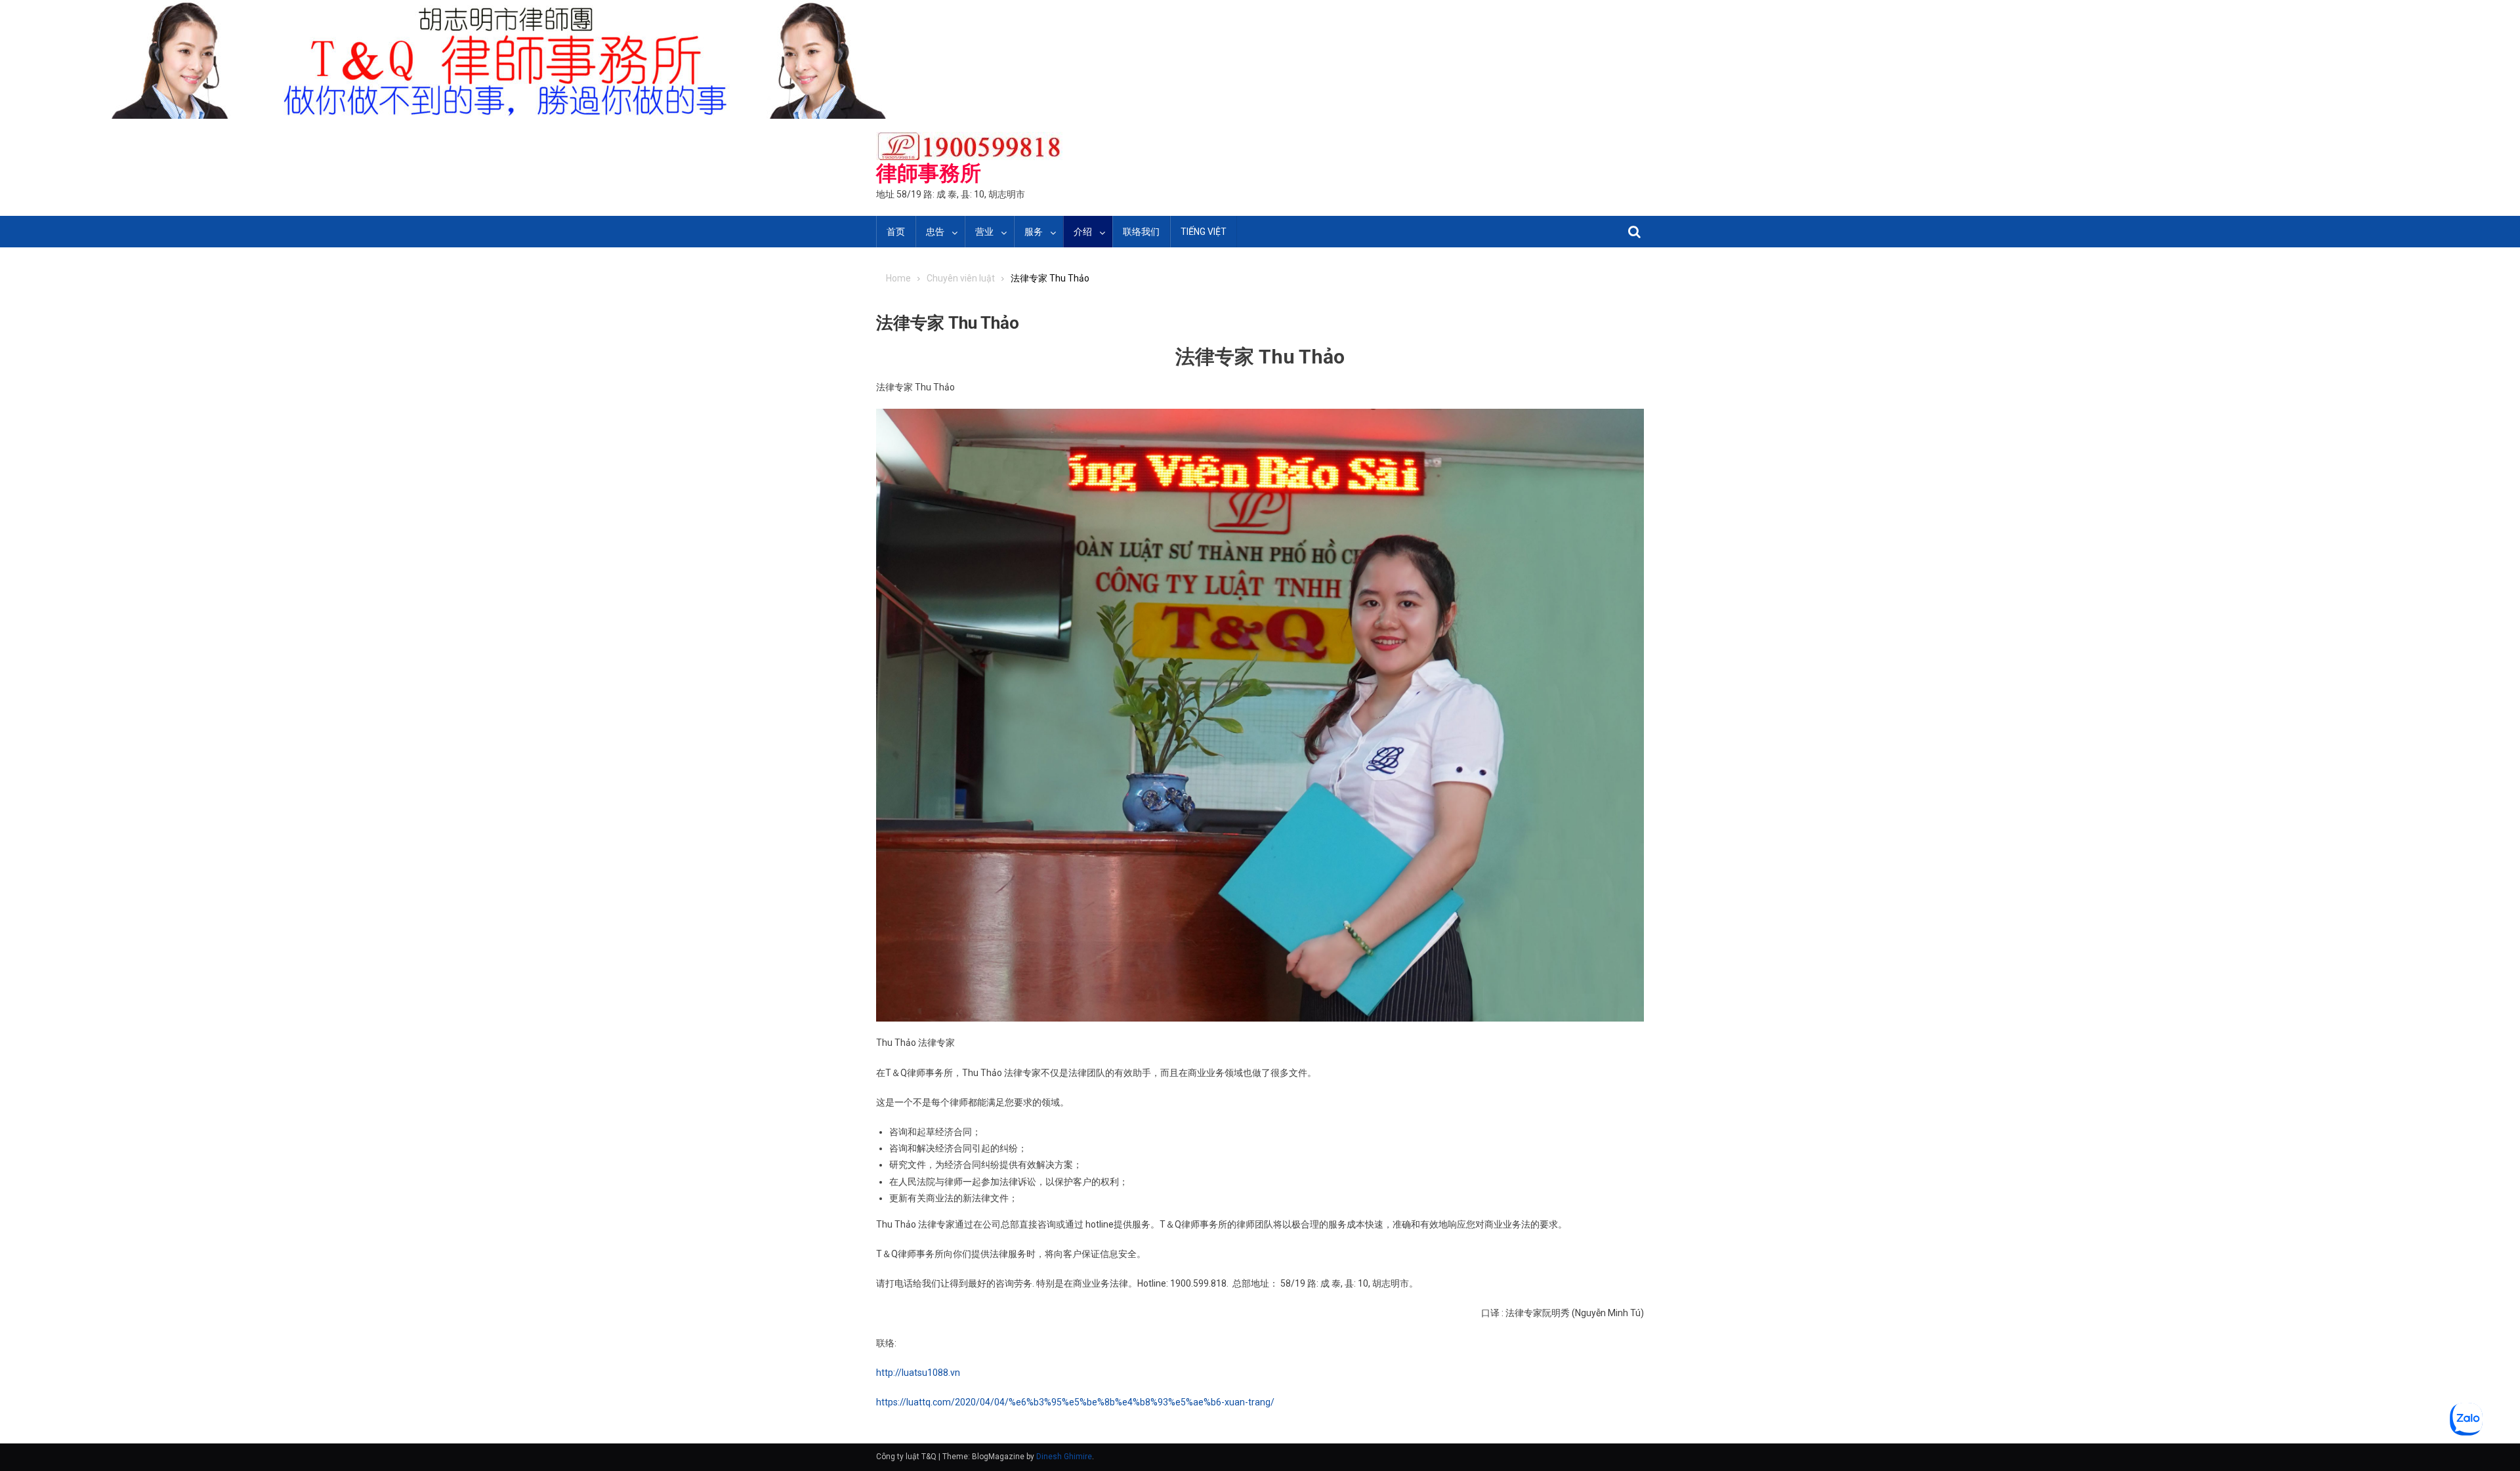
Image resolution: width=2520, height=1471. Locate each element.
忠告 (935, 232)
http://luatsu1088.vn (918, 1373)
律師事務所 (929, 173)
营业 (984, 232)
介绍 (1083, 232)
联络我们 (1141, 232)
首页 (896, 232)
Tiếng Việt (1204, 232)
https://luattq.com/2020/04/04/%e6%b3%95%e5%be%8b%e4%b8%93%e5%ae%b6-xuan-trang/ (1075, 1402)
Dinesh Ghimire (1064, 1457)
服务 (1034, 232)
